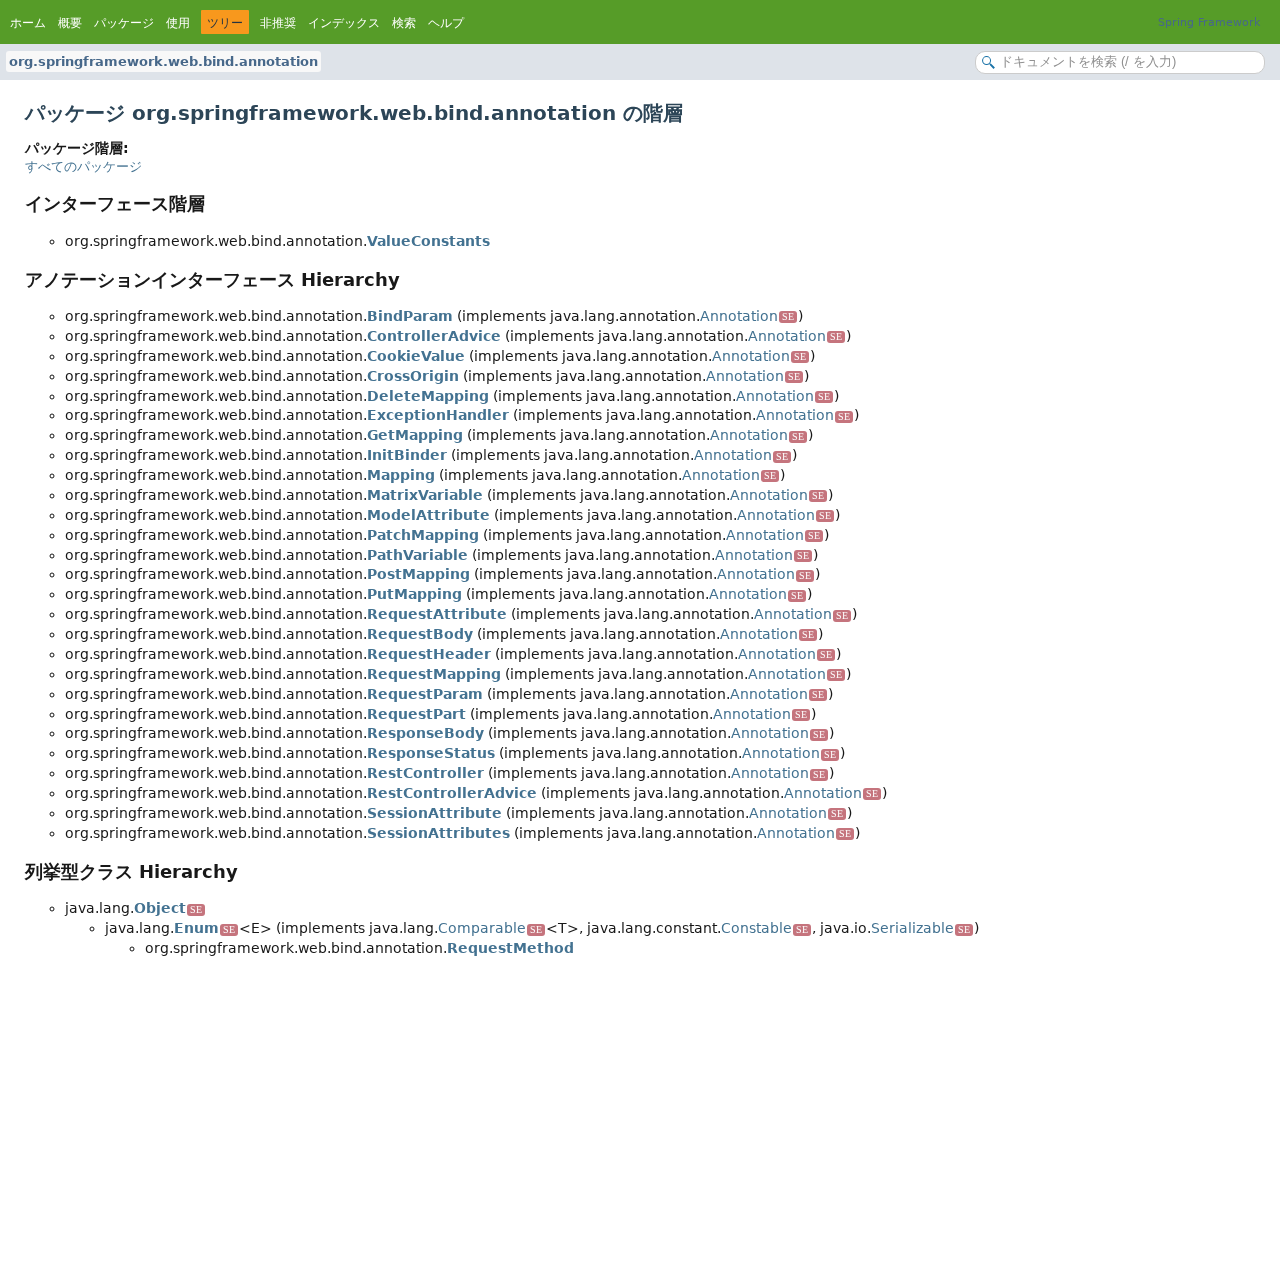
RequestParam (425, 694)
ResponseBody (425, 733)
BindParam (410, 316)
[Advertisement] (625, 1119)
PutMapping (414, 594)
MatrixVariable (425, 495)
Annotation (747, 316)
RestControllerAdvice (452, 793)
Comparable (490, 928)
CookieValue (416, 356)
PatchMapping (423, 535)
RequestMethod (510, 948)
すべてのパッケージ (83, 166)
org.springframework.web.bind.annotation (163, 61)
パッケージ (124, 23)
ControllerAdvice (434, 336)
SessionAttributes (438, 833)
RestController (425, 773)
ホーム (28, 23)
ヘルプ (446, 23)
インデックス (344, 23)
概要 (70, 23)
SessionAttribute (434, 813)
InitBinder (407, 455)
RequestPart (416, 714)
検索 (404, 23)
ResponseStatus (431, 753)
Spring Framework (1209, 22)
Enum (204, 928)
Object (168, 908)
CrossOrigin (413, 376)
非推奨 (278, 23)
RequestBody (420, 634)
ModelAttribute (428, 515)
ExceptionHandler (438, 415)
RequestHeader (429, 654)
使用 (178, 23)
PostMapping (418, 574)
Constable (764, 928)
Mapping (401, 475)
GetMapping (415, 435)
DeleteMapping (428, 396)
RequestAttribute (437, 614)
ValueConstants (428, 241)
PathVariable (417, 555)
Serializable (920, 928)
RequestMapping (434, 674)
